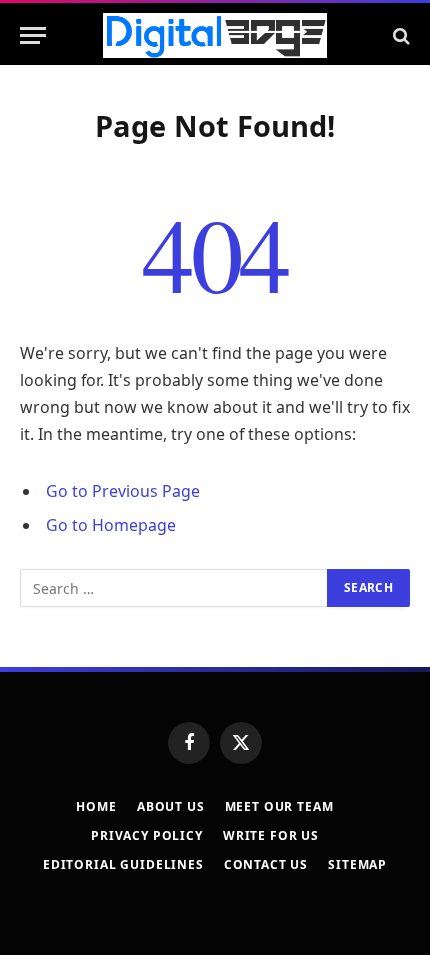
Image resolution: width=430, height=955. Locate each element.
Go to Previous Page (123, 491)
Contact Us (266, 864)
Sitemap (357, 864)
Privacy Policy (147, 835)
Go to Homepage (111, 525)
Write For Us (271, 835)
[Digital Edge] (214, 35)
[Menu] (33, 35)
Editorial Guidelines (123, 864)
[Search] (399, 35)
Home (96, 806)
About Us (171, 806)
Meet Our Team (279, 806)
